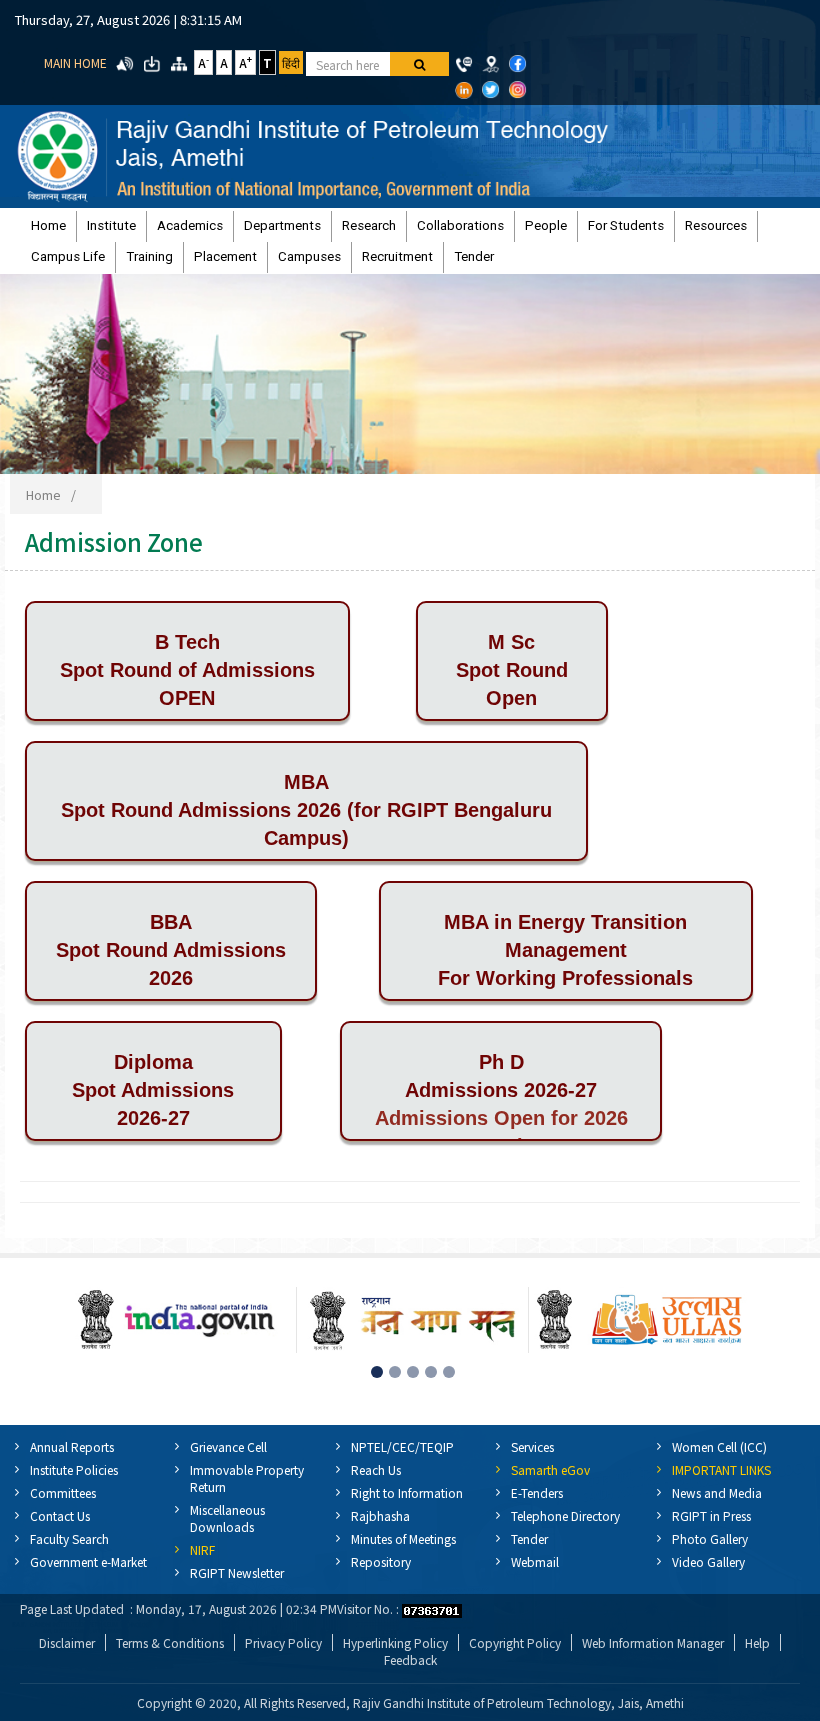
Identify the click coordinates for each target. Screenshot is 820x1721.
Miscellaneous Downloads (227, 1518)
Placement (225, 256)
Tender (474, 256)
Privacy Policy (283, 1642)
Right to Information (407, 1492)
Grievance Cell (228, 1446)
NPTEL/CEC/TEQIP (402, 1446)
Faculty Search (69, 1538)
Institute (111, 225)
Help (757, 1642)
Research (369, 225)
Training (149, 256)
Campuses (309, 256)
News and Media (717, 1492)
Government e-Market (88, 1561)
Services (532, 1446)
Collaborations (460, 225)
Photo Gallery (710, 1538)
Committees (63, 1492)
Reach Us (376, 1469)
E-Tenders (537, 1492)
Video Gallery (708, 1561)
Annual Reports (72, 1446)
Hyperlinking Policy (395, 1642)
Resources (716, 225)
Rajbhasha (380, 1515)
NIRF (202, 1549)
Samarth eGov (550, 1469)
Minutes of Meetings (403, 1538)
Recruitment (397, 256)
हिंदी (291, 62)
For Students (626, 225)
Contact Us (60, 1515)
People (546, 225)
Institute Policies (74, 1469)
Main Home (75, 62)
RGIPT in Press (711, 1515)
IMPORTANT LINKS (721, 1469)
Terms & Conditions (170, 1642)
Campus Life (68, 256)
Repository (381, 1561)
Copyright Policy (515, 1642)
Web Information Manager (653, 1642)
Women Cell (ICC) (719, 1446)
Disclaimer (67, 1642)
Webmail (535, 1561)
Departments (282, 225)
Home (48, 225)
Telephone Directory (565, 1515)
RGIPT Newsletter (237, 1572)
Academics (190, 225)
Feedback (410, 1659)
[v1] (419, 64)
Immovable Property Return (247, 1478)
